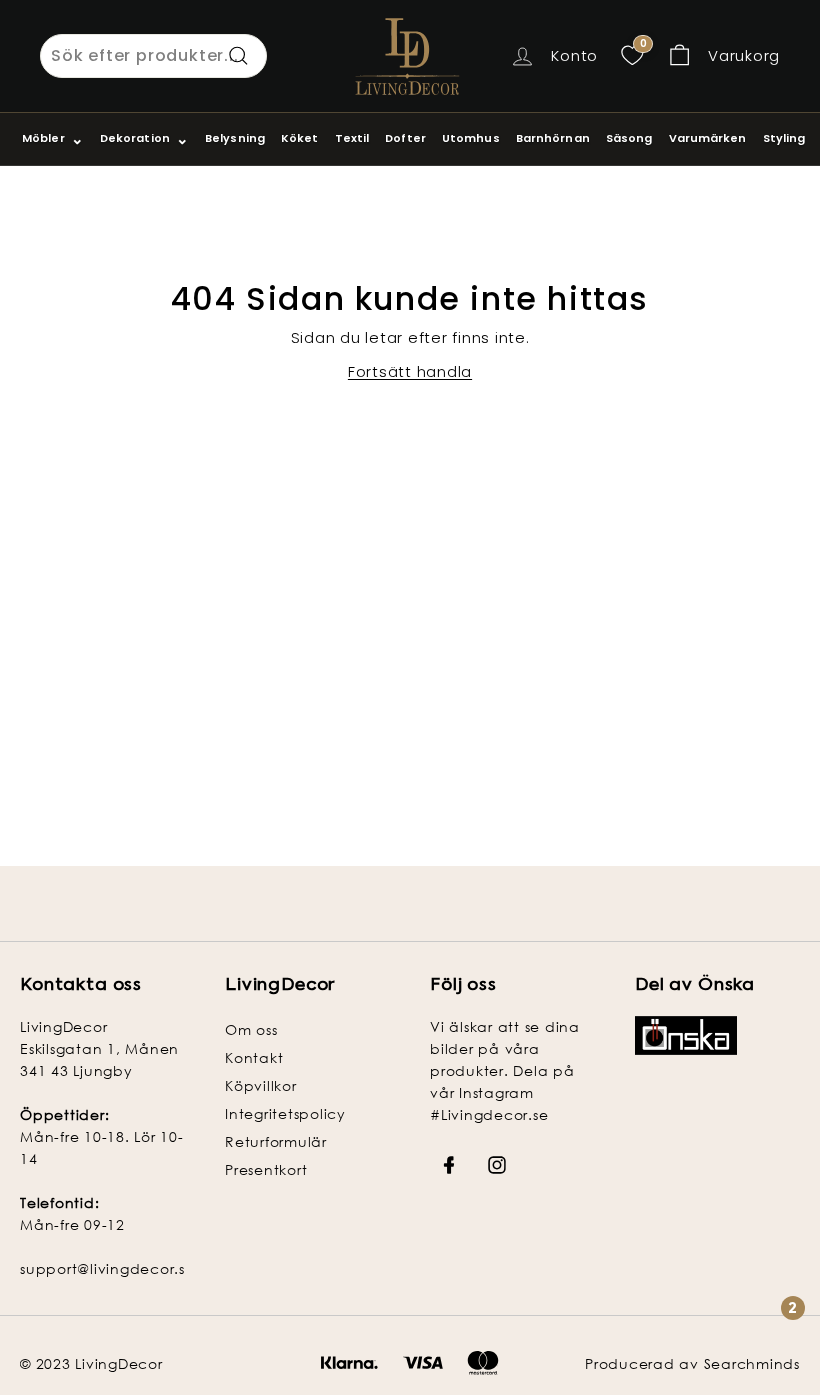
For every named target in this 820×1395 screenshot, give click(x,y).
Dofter (405, 138)
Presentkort (266, 1169)
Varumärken (708, 138)
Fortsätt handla (410, 371)
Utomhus (471, 138)
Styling (784, 138)
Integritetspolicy (285, 1113)
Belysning (235, 138)
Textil (352, 138)
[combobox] (153, 56)
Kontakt (254, 1057)
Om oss (251, 1029)
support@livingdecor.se (107, 1268)
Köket (300, 138)
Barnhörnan (553, 138)
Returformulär (276, 1141)
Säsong (629, 138)
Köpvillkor (261, 1085)
